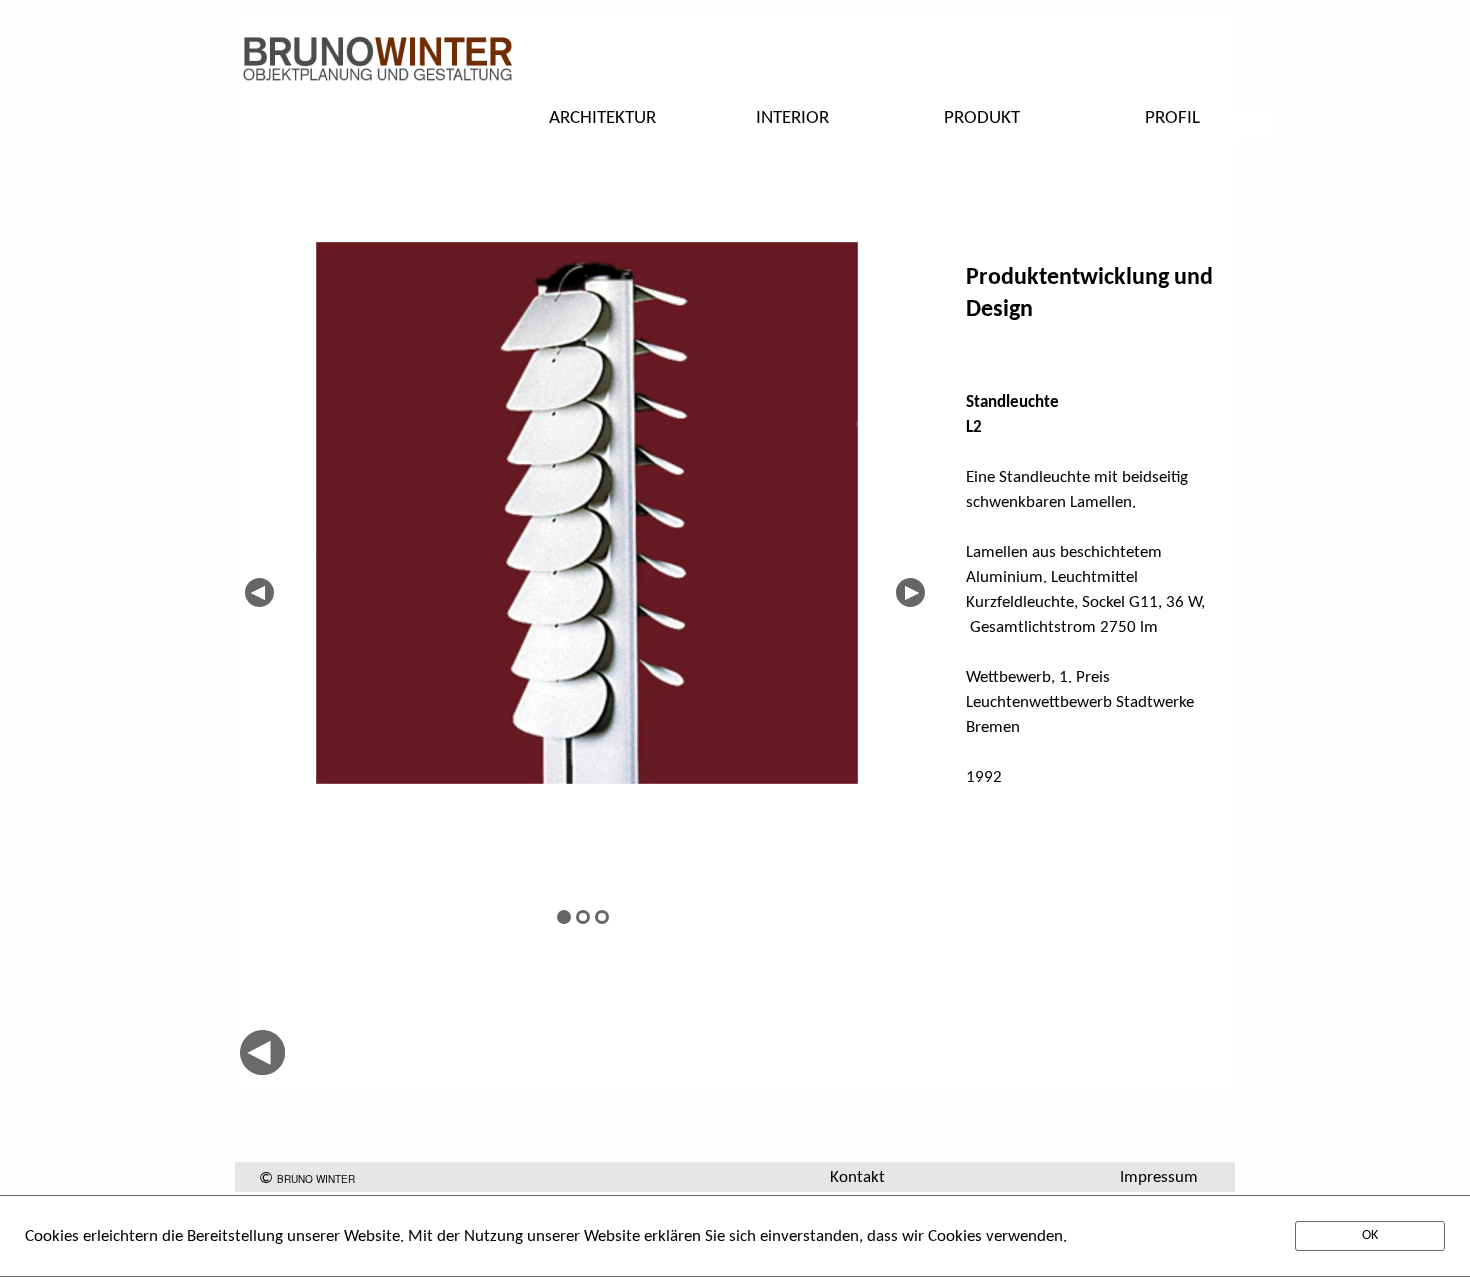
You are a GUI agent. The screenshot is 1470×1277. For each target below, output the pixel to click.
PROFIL (1172, 118)
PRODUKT (982, 118)
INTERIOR (792, 118)
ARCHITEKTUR (602, 118)
